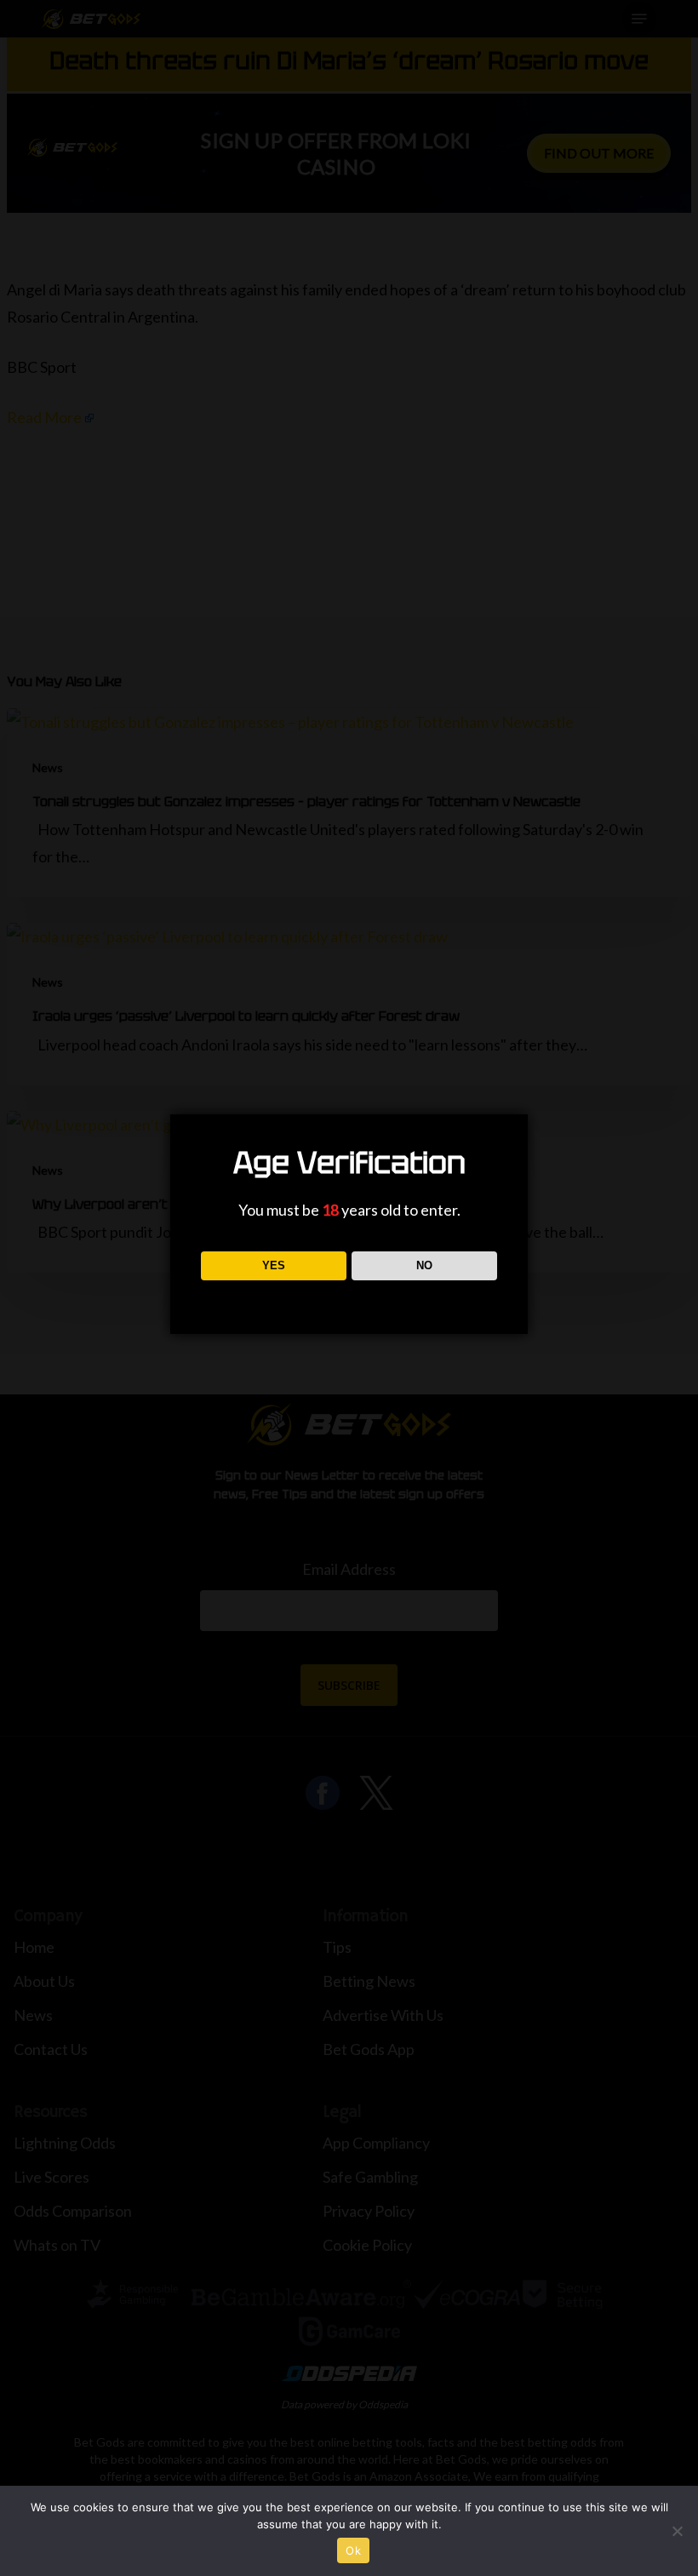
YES (274, 1265)
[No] (677, 2531)
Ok (353, 2550)
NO (424, 1265)
